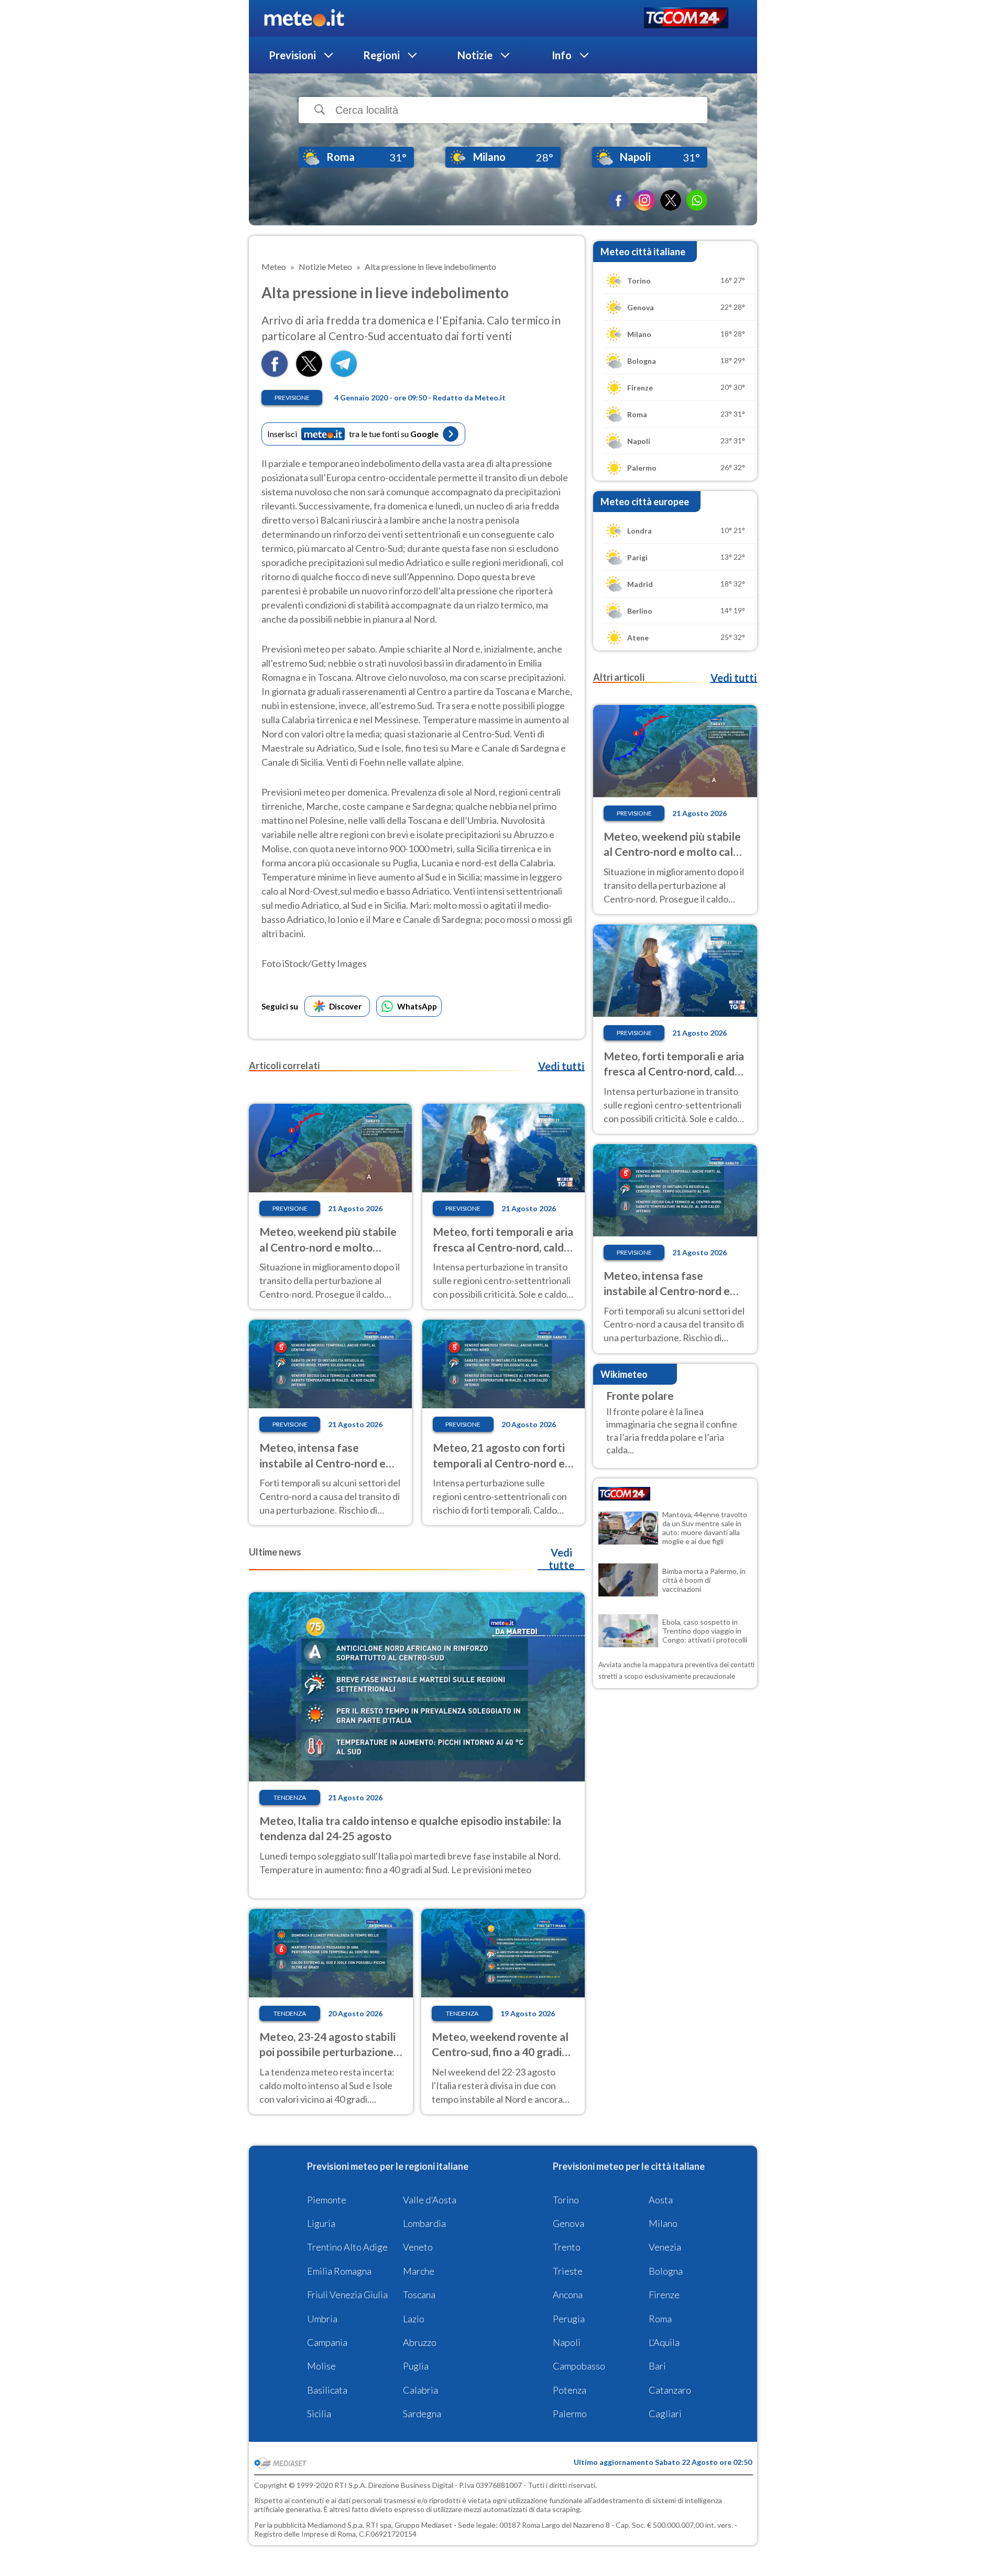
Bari (657, 2366)
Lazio (414, 2319)
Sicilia (319, 2414)
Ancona (568, 2295)
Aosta (661, 2200)
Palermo (570, 2414)
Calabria (420, 2390)
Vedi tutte (561, 1559)
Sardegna (422, 2414)
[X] (671, 200)
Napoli (567, 2342)
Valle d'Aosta (430, 2200)
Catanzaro (670, 2390)
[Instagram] (644, 200)
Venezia (665, 2247)
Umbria (322, 2319)
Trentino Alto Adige (347, 2247)
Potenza (570, 2390)
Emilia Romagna (339, 2271)
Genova (568, 2223)
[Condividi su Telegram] (344, 373)
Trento (567, 2247)
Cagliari (665, 2414)
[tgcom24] (686, 19)
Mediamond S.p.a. (336, 2525)
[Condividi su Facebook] (275, 373)
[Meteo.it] (304, 18)
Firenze (664, 2295)
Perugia (569, 2319)
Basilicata (327, 2390)
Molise (321, 2366)
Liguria (321, 2223)
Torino (566, 2200)
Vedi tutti (561, 1066)
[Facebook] (618, 200)
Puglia (416, 2366)
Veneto (418, 2247)
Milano (663, 2223)
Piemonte (327, 2200)
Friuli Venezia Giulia (347, 2295)
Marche (419, 2271)
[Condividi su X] (309, 373)
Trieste (568, 2271)
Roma (660, 2319)
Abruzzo (420, 2342)
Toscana (419, 2295)
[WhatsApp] (697, 200)
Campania (327, 2342)
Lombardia (424, 2223)
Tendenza (290, 1797)
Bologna (666, 2271)
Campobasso (579, 2366)
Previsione (292, 398)
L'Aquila (664, 2342)
